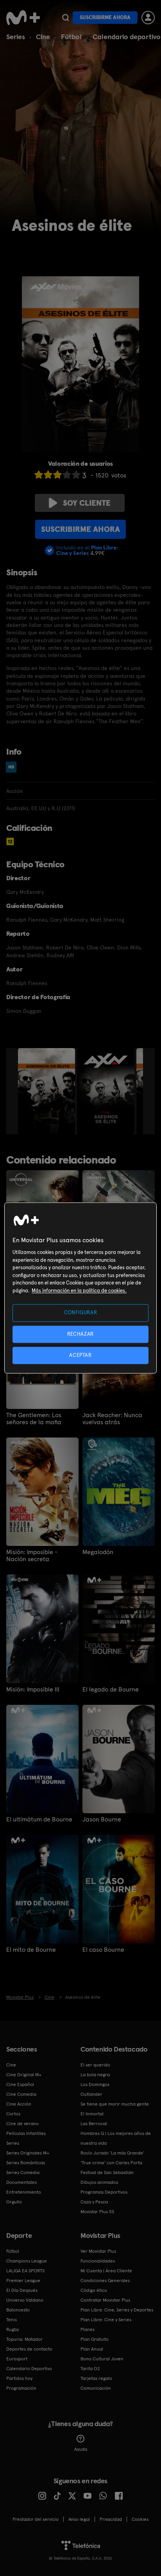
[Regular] (57, 475)
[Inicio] (23, 18)
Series (16, 37)
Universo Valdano (25, 2300)
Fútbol (71, 37)
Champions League (27, 2261)
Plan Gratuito (95, 2339)
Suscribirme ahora (105, 17)
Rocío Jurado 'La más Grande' (112, 2153)
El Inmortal (92, 2114)
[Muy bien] (76, 475)
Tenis (12, 2320)
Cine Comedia (21, 2094)
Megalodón (98, 1552)
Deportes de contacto (29, 2349)
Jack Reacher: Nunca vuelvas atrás (112, 1419)
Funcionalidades (98, 2261)
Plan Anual (92, 2349)
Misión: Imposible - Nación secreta (32, 1556)
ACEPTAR (80, 1355)
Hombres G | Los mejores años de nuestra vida (116, 2138)
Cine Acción (19, 2104)
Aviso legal (79, 2519)
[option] (47, 1091)
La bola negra (95, 2075)
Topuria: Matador (24, 2339)
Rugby (13, 2329)
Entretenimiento (24, 2192)
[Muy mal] (39, 475)
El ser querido (95, 2065)
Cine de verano (22, 2124)
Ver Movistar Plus (98, 2251)
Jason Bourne (102, 1819)
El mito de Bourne (31, 1950)
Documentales (21, 2182)
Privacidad (111, 2519)
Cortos (13, 2114)
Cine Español (20, 2084)
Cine (43, 37)
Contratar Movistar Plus (105, 2300)
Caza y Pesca (94, 2202)
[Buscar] (65, 18)
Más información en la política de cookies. (79, 1291)
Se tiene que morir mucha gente (115, 2104)
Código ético (94, 2290)
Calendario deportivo (127, 37)
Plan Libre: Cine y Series (106, 2320)
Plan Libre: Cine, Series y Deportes (117, 2310)
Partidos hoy (19, 2378)
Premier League (23, 2281)
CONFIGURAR (81, 1313)
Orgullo (14, 2202)
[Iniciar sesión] (148, 18)
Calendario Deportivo (29, 2369)
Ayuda (81, 2449)
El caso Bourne (103, 1950)
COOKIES (140, 2519)
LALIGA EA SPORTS (25, 2271)
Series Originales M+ (28, 2153)
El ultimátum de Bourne (39, 1819)
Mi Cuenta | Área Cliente (106, 2271)
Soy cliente (87, 503)
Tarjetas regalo (96, 2378)
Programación (21, 2388)
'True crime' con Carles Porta (111, 2163)
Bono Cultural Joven (102, 2359)
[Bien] (67, 475)
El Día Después (22, 2290)
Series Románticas (26, 2163)
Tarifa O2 (90, 2369)
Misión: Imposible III (33, 1690)
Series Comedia (23, 2172)
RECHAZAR (80, 1334)
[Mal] (48, 475)
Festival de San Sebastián (107, 2172)
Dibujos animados (99, 2182)
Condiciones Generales (105, 2281)
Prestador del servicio (36, 2519)
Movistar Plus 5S (97, 2212)
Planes (88, 2329)
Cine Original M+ (24, 2075)
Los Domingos (95, 2084)
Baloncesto (18, 2310)
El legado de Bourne (111, 1690)
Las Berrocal (94, 2124)
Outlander (91, 2094)
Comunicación (96, 2388)
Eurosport (17, 2359)
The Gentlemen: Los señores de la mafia (34, 1419)
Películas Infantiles (26, 2133)
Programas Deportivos (104, 2192)
